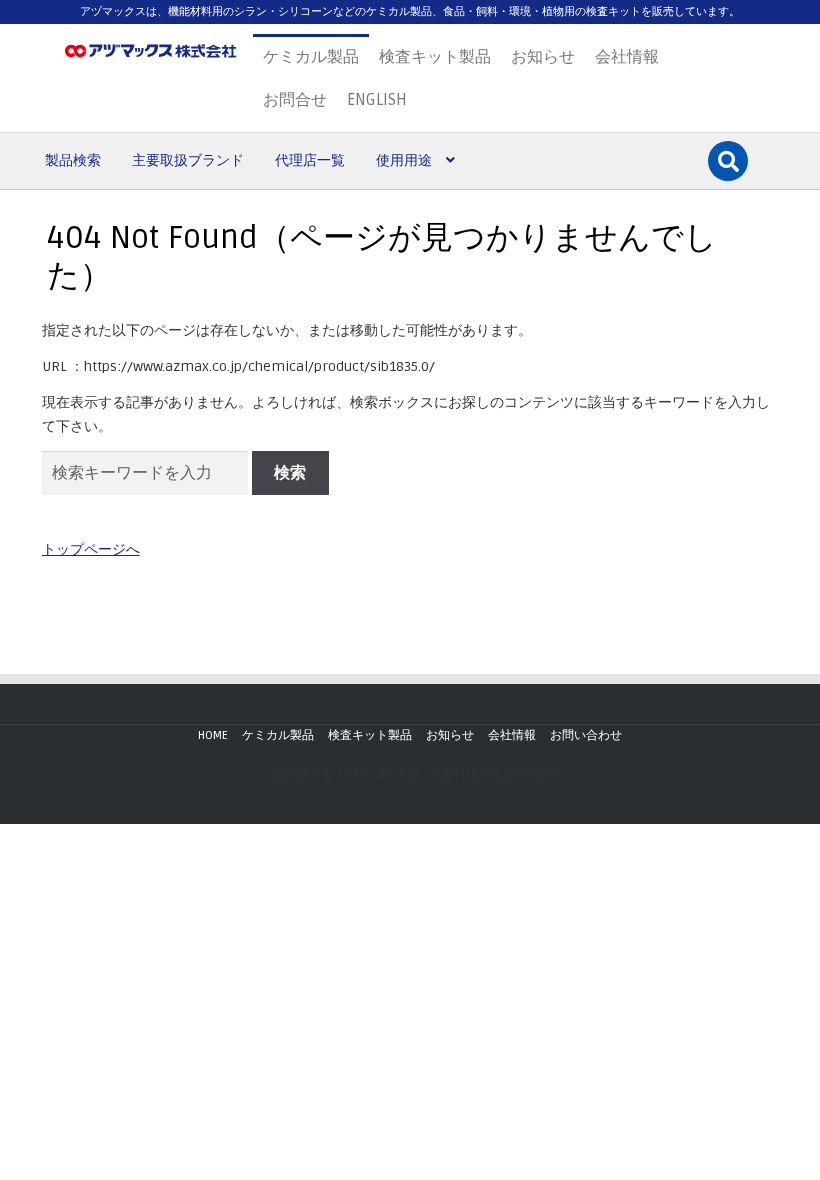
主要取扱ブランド (188, 160)
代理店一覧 (310, 160)
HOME (213, 735)
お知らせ (543, 57)
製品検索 (73, 160)
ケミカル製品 (311, 57)
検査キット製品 (435, 57)
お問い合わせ (586, 735)
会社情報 (627, 57)
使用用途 (404, 160)
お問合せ (295, 100)
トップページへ (91, 549)
